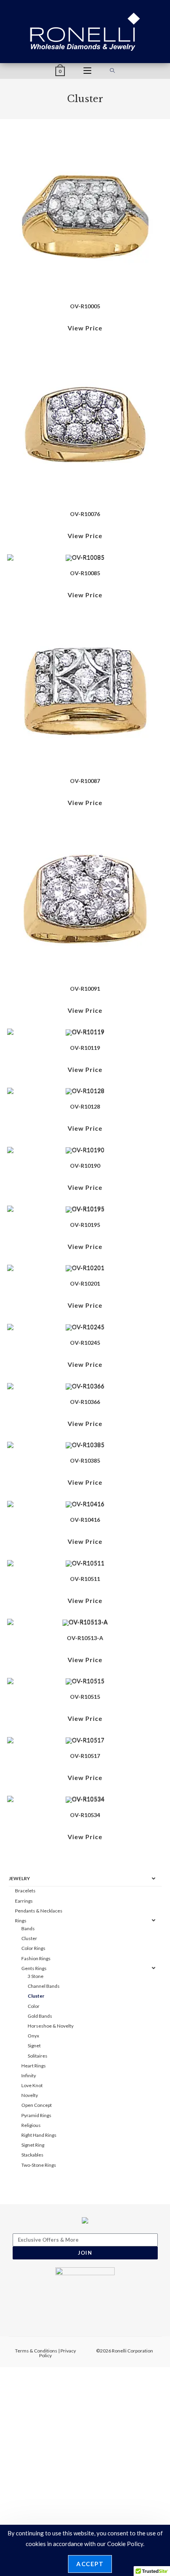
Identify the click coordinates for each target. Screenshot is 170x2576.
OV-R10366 (85, 1402)
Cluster (29, 1938)
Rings (21, 1921)
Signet (34, 2046)
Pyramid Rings (36, 2115)
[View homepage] (85, 31)
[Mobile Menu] (87, 71)
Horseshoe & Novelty (51, 2026)
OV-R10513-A (85, 1638)
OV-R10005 (85, 306)
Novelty (30, 2095)
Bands (28, 1928)
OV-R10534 (85, 1815)
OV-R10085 (85, 573)
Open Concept (37, 2105)
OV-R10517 (85, 1756)
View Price (85, 328)
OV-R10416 (85, 1520)
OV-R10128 (85, 1106)
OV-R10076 (85, 514)
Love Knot (32, 2085)
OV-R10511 (85, 1579)
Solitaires (38, 2056)
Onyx (33, 2036)
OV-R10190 (85, 1166)
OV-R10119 (85, 1048)
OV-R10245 (85, 1343)
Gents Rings (34, 1968)
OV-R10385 (85, 1460)
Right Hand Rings (39, 2135)
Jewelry (19, 1878)
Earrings (24, 1901)
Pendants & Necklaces (39, 1911)
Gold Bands (40, 2016)
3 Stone (36, 1976)
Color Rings (33, 1948)
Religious (31, 2125)
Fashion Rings (36, 1958)
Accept (90, 2564)
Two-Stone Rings (39, 2165)
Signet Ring (33, 2145)
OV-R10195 (85, 1225)
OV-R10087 (85, 781)
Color (34, 2006)
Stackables (32, 2155)
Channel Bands (44, 1986)
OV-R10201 (85, 1283)
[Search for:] (112, 71)
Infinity (29, 2076)
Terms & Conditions (36, 2351)
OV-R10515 (85, 1697)
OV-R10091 (85, 989)
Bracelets (25, 1891)
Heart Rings (34, 2066)
